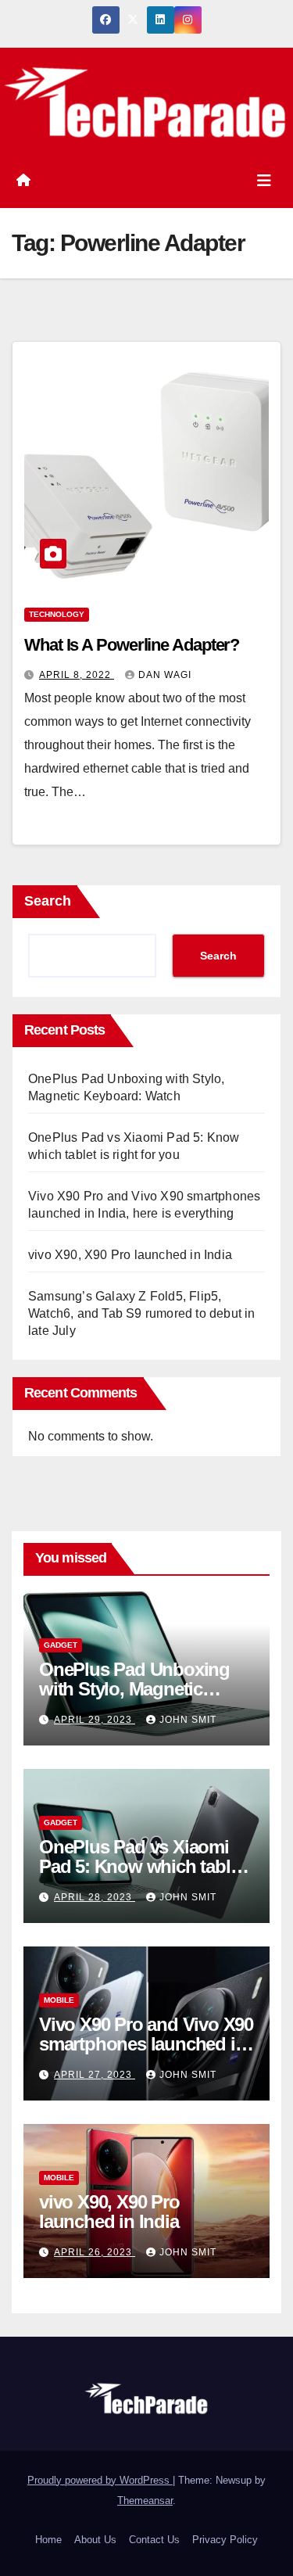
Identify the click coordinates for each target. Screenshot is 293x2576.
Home (48, 2540)
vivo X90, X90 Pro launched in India (130, 1255)
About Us (95, 2540)
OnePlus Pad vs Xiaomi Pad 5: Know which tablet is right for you (142, 1866)
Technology (57, 614)
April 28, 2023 (95, 1897)
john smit (188, 1720)
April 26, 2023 (95, 2252)
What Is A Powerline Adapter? (132, 645)
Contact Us (154, 2540)
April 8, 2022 (77, 675)
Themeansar (145, 2501)
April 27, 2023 (95, 2075)
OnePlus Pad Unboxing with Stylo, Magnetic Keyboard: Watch (134, 1689)
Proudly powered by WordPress (100, 2480)
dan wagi (165, 675)
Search (48, 901)
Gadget (61, 1645)
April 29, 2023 (95, 1720)
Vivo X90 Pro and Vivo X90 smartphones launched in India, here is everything (146, 2044)
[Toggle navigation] (264, 181)
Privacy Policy (225, 2540)
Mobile (59, 2000)
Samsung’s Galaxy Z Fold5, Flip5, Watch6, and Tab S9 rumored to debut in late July (142, 1313)
